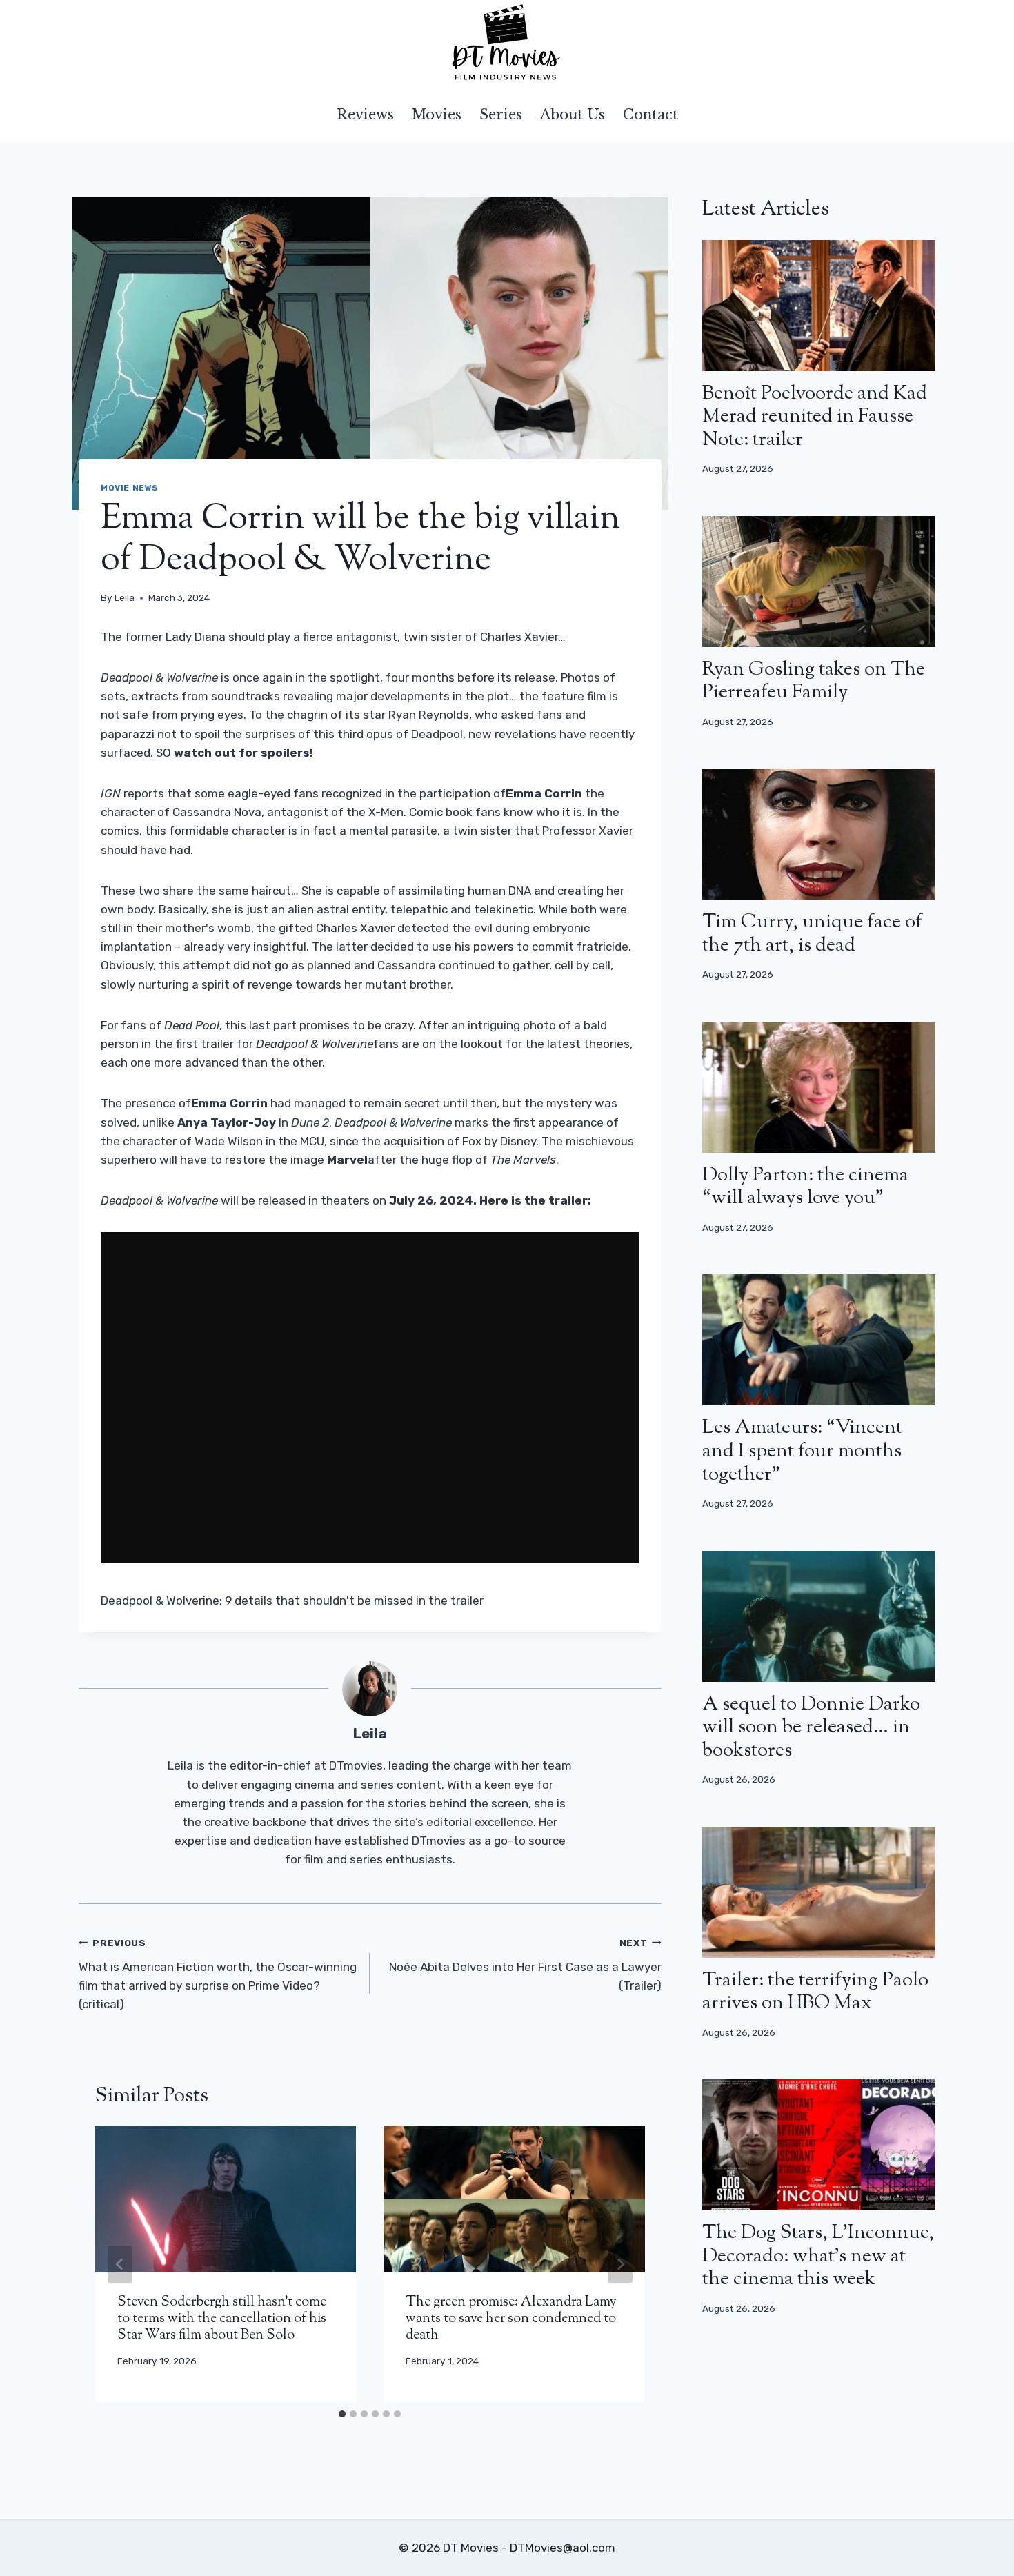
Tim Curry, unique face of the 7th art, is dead (812, 934)
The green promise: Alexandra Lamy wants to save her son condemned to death (511, 2319)
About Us (573, 115)
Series (501, 115)
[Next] (620, 2264)
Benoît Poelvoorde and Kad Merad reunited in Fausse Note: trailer (815, 417)
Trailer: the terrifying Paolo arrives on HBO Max (815, 1992)
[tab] (342, 2414)
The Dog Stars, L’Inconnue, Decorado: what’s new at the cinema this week (818, 2256)
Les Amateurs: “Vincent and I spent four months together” (802, 1451)
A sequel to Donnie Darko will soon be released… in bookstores (811, 1728)
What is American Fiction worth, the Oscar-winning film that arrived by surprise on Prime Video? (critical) (218, 1974)
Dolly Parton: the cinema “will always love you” (805, 1187)
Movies (437, 115)
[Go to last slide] (120, 2264)
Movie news (130, 488)
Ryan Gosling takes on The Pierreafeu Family (814, 682)
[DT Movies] (507, 43)
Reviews (365, 115)
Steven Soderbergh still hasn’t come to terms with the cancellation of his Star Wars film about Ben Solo (222, 2319)
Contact (650, 115)
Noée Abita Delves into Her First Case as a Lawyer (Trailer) (525, 1965)
